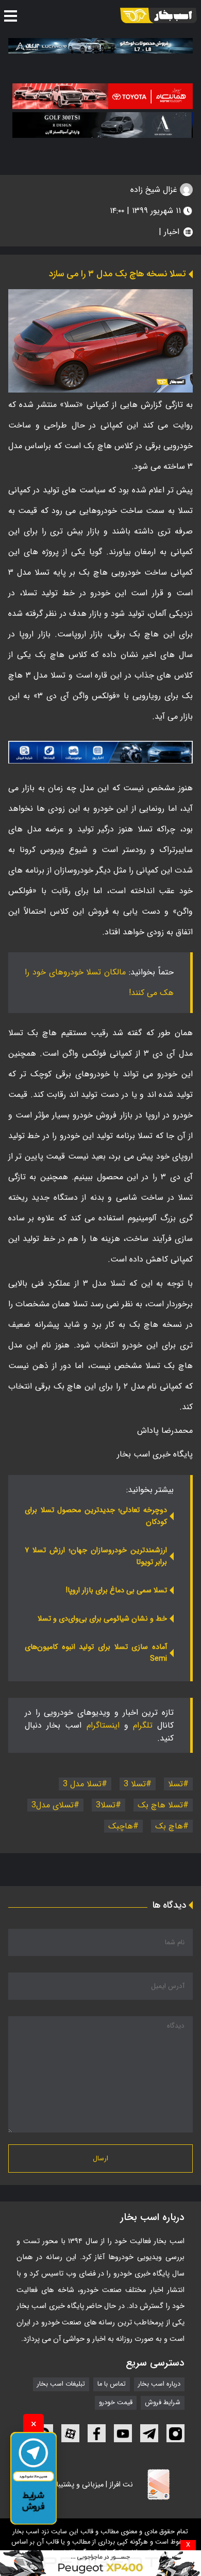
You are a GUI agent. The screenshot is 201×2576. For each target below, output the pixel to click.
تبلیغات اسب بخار (61, 2384)
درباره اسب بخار (159, 2384)
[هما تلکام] (103, 96)
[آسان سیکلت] (100, 2563)
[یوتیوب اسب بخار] (123, 2433)
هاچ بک (169, 1826)
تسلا (175, 1784)
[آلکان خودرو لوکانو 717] (100, 46)
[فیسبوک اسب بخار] (97, 2433)
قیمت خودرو (116, 2403)
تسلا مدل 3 (82, 1784)
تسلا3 (106, 1805)
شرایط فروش (163, 2403)
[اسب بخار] (158, 15)
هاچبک (121, 1826)
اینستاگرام (103, 1725)
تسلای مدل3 (53, 1805)
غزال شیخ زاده (155, 190)
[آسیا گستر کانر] (103, 125)
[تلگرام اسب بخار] (100, 752)
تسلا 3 (135, 1784)
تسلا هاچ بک (160, 1805)
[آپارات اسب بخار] (70, 2433)
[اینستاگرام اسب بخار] (175, 2433)
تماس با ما (112, 2384)
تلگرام (143, 1725)
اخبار (172, 232)
